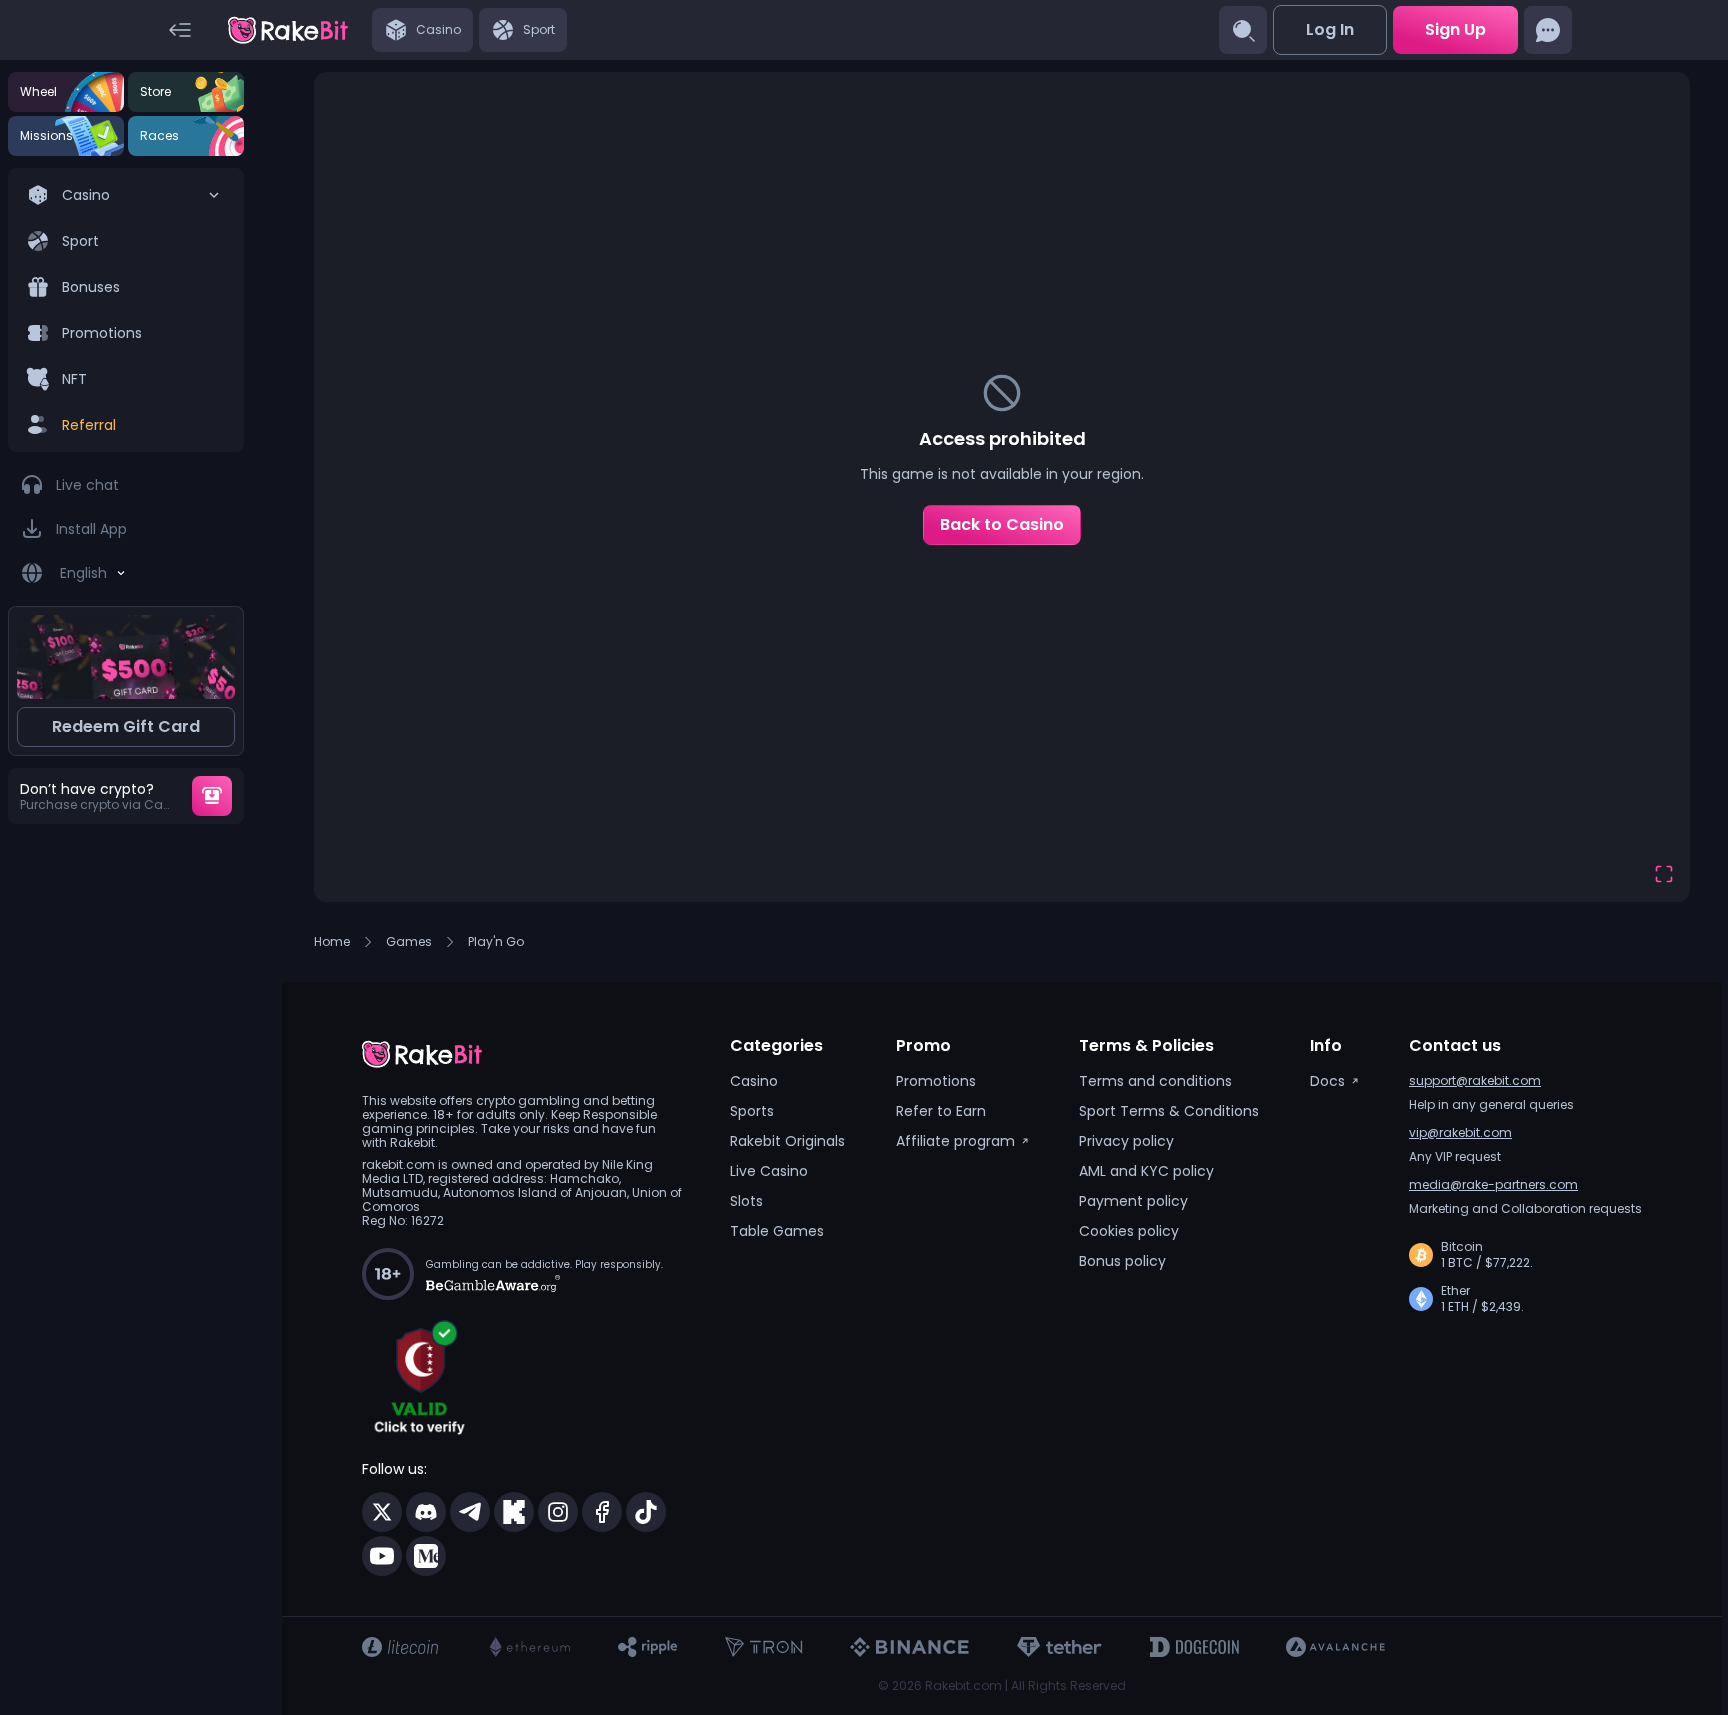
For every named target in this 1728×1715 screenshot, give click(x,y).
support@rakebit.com (1475, 1080)
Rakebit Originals (787, 1141)
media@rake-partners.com (1493, 1184)
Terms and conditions (1155, 1081)
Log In (1330, 29)
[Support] (1548, 30)
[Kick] (514, 1512)
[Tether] (1059, 1647)
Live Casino (769, 1171)
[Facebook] (602, 1512)
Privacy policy (1126, 1141)
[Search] (1243, 30)
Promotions (936, 1081)
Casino (754, 1081)
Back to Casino (1002, 524)
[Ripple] (648, 1647)
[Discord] (426, 1512)
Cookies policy (1129, 1231)
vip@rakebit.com (1460, 1132)
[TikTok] (646, 1512)
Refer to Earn (941, 1111)
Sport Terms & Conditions (1169, 1111)
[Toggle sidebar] (180, 30)
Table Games (777, 1231)
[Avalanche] (1335, 1647)
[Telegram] (470, 1512)
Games (409, 942)
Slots (746, 1201)
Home (332, 942)
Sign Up (1455, 29)
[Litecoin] (400, 1647)
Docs (1327, 1081)
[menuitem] (126, 310)
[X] (382, 1512)
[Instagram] (558, 1512)
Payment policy (1133, 1201)
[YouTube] (382, 1556)
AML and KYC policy (1146, 1171)
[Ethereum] (528, 1647)
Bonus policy (1122, 1261)
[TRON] (763, 1647)
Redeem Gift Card (126, 726)
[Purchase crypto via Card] (212, 796)
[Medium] (426, 1556)
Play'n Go (496, 942)
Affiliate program (955, 1141)
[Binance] (909, 1647)
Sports (752, 1111)
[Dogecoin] (1194, 1647)
